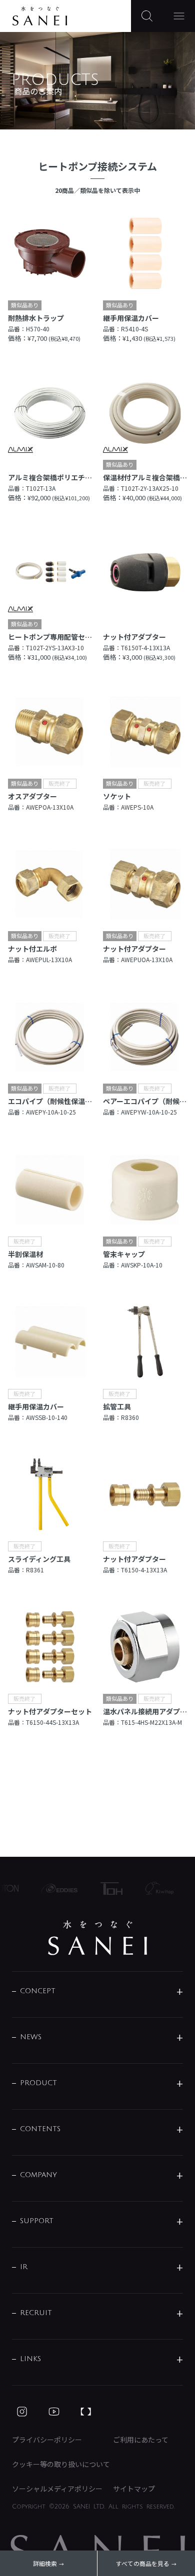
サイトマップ (134, 2489)
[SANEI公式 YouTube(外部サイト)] (54, 2412)
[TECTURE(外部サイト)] (86, 2412)
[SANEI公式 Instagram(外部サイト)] (22, 2412)
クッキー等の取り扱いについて (61, 2464)
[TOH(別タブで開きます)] (104, 1889)
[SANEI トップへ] (97, 1938)
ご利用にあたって (141, 2440)
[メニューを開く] (179, 16)
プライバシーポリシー (47, 2440)
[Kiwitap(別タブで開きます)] (152, 1888)
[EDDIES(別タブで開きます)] (53, 1888)
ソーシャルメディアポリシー (57, 2489)
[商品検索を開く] (147, 16)
